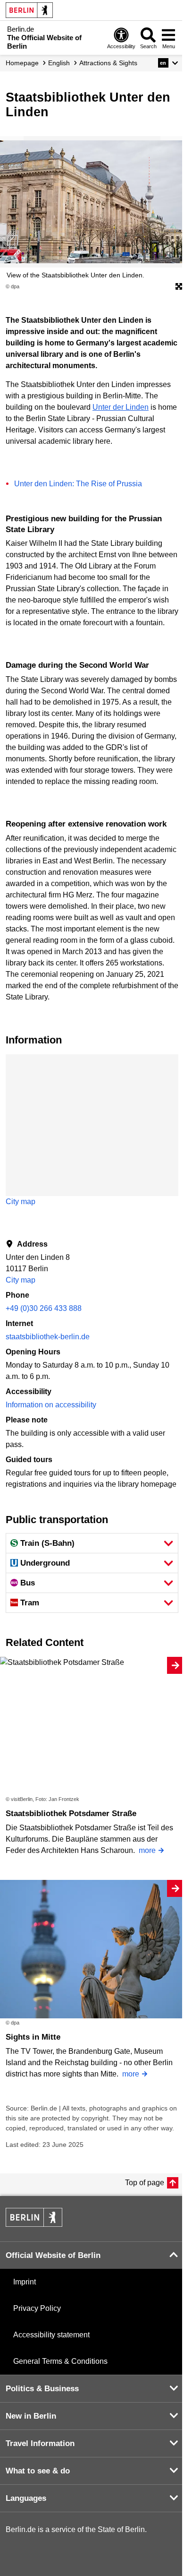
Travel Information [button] (40, 2443)
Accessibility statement (51, 2335)
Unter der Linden (121, 407)
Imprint (25, 2282)
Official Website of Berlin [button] (53, 2255)
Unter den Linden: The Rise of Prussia (78, 484)
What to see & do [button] (38, 2471)
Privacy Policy (37, 2308)
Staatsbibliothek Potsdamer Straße (71, 1814)
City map (21, 1202)
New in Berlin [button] (31, 2416)
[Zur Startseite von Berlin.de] (34, 2224)
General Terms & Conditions (60, 2361)
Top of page (145, 2183)
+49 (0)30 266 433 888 (44, 1308)
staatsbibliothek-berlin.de (48, 1337)
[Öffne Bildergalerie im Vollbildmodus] (179, 287)
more (147, 1850)
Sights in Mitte (33, 2037)
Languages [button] (26, 2498)
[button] (168, 63)
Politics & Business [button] (42, 2389)
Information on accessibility (51, 1405)
